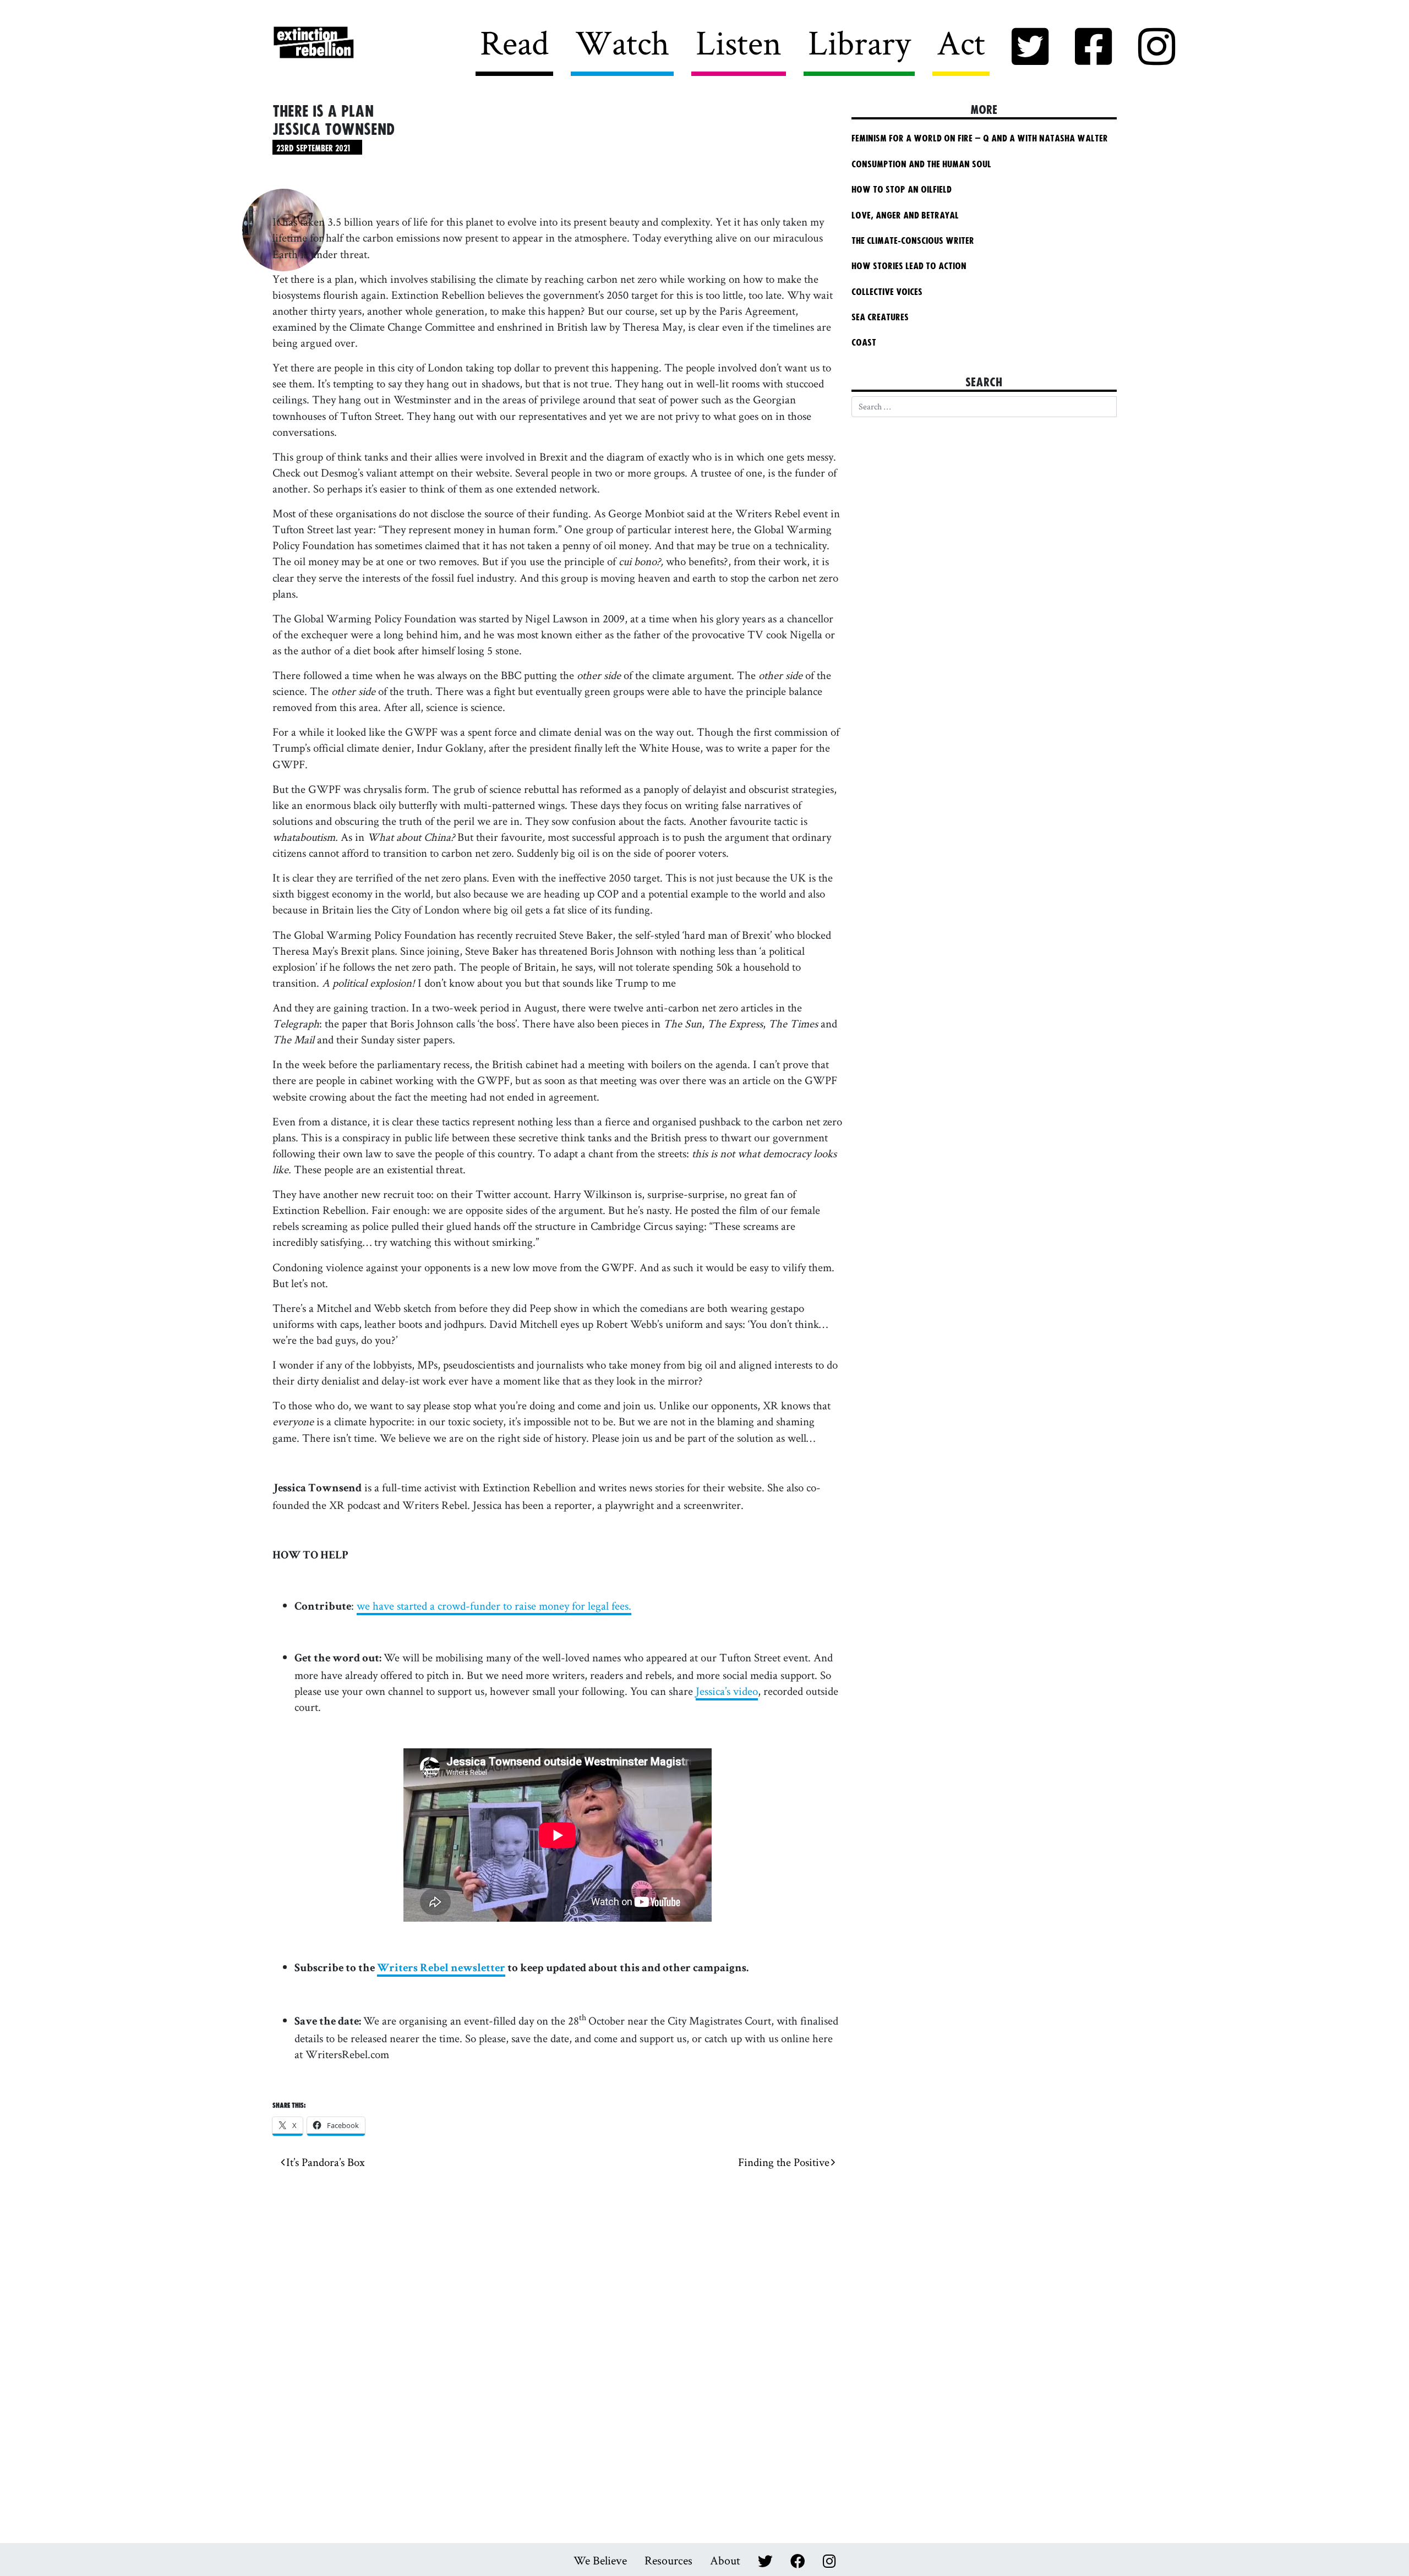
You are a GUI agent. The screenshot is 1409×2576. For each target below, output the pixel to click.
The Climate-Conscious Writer (913, 241)
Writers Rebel (375, 43)
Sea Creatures (880, 318)
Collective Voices (887, 292)
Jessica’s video (727, 1691)
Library (859, 42)
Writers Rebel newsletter (441, 1969)
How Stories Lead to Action (914, 266)
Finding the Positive (785, 2162)
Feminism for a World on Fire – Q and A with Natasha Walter (980, 139)
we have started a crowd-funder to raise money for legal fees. (494, 1606)
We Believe (600, 2560)
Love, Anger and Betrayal (905, 216)
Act (961, 42)
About (725, 2560)
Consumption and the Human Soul (921, 165)
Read (514, 42)
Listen (739, 42)
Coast (864, 343)
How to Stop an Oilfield (902, 190)
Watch (622, 42)
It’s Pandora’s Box (325, 2162)
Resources (668, 2560)
